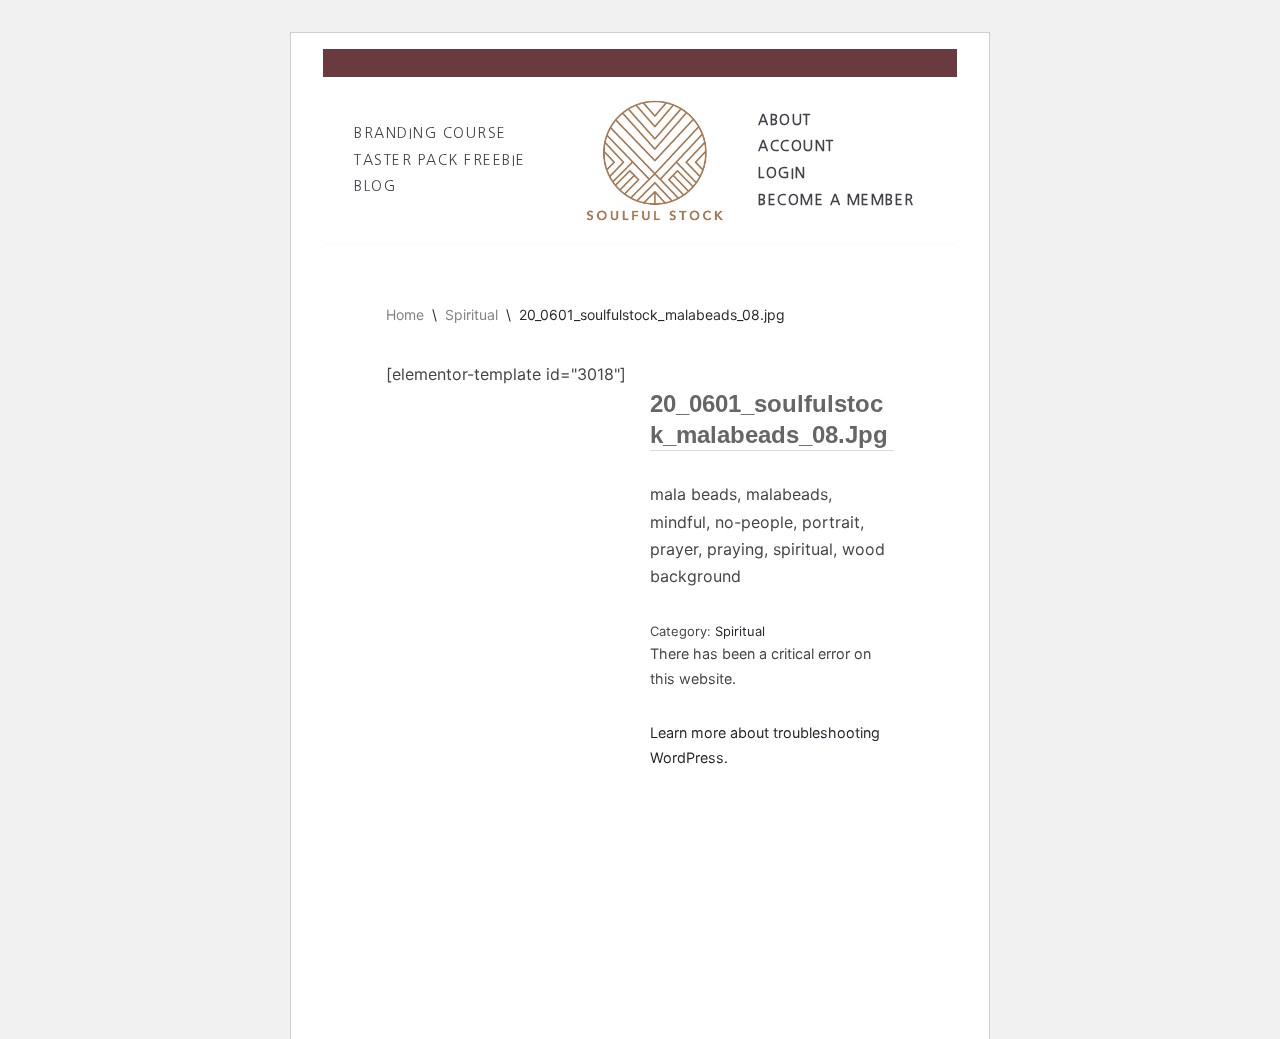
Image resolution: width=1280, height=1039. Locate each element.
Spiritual (471, 314)
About (785, 120)
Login (782, 173)
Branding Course (430, 133)
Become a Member (836, 200)
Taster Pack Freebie (440, 160)
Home (405, 314)
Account (796, 146)
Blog (375, 186)
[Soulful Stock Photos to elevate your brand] (655, 159)
